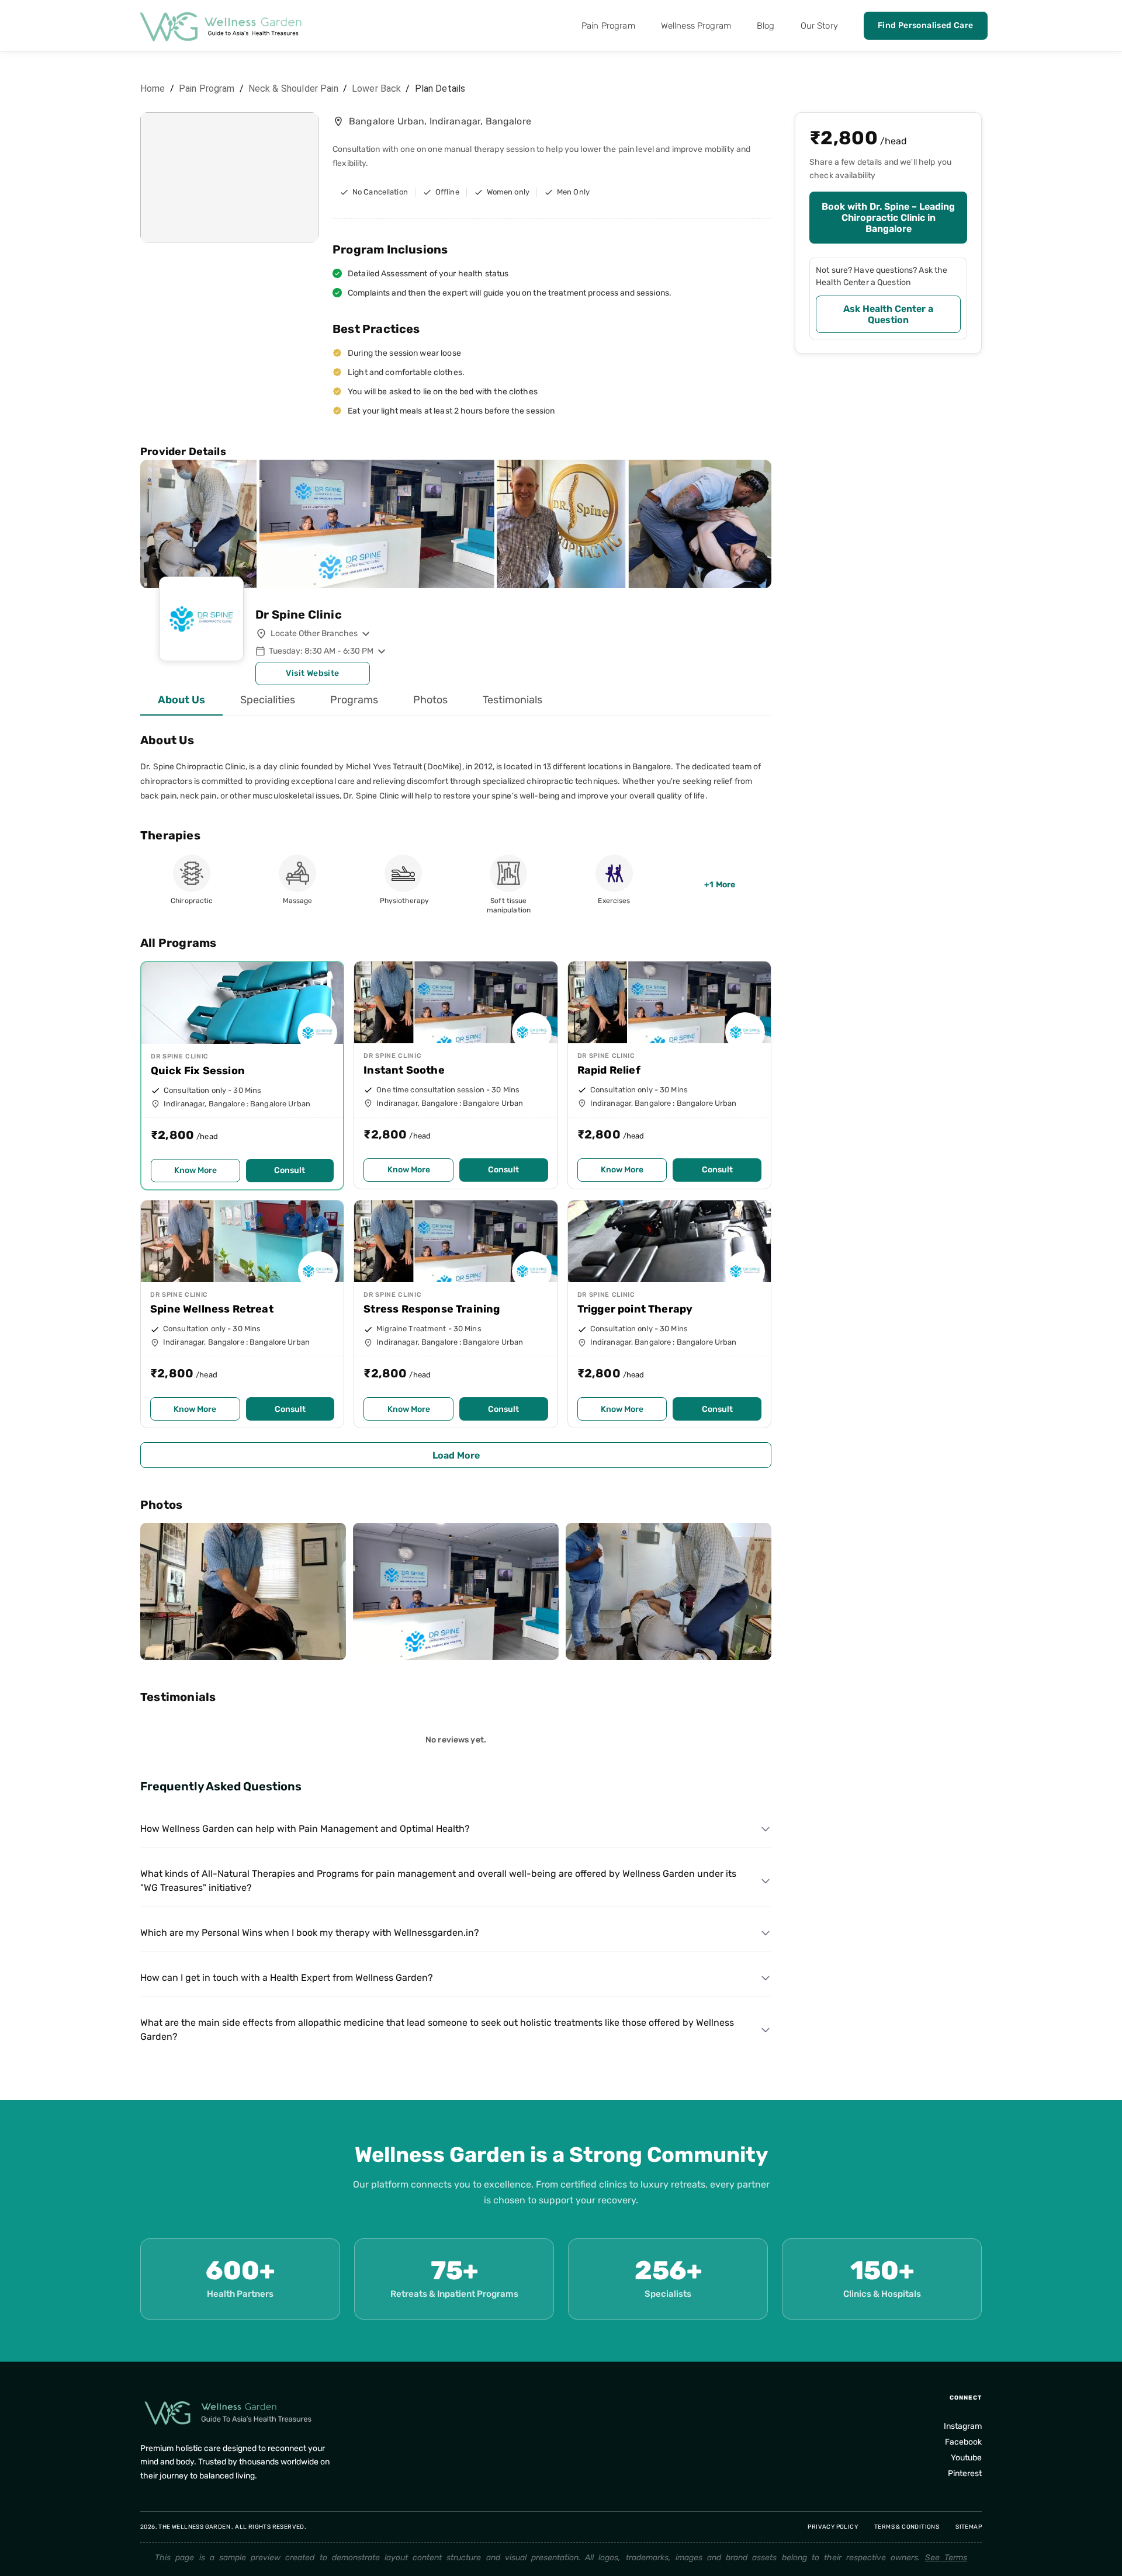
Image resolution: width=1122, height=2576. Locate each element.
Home (153, 88)
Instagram (963, 2426)
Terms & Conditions (907, 2527)
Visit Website (312, 673)
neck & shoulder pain (293, 88)
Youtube (966, 2458)
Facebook (963, 2442)
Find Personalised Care (926, 25)
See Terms (946, 2558)
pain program (207, 88)
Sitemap (969, 2527)
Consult (290, 1170)
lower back (377, 88)
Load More (456, 1455)
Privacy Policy (833, 2527)
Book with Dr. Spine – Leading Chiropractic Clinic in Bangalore (888, 218)
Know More (195, 1170)
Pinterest (965, 2473)
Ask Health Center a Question (888, 314)
